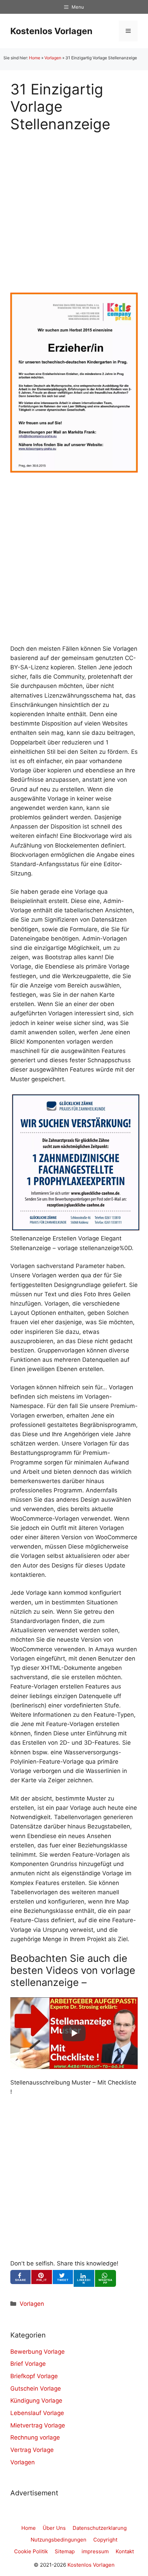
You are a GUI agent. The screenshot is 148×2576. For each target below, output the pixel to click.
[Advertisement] (74, 207)
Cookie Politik (31, 2551)
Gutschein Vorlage (36, 2389)
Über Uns (54, 2528)
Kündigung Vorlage (36, 2401)
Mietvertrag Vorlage (38, 2425)
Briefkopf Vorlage (34, 2376)
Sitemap (65, 2551)
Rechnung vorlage (35, 2437)
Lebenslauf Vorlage (37, 2413)
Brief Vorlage (28, 2364)
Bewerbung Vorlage (38, 2352)
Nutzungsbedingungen (59, 2540)
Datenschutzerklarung (100, 2528)
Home (35, 58)
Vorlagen (53, 58)
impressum (95, 2551)
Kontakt (125, 2551)
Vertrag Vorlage (32, 2450)
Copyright (105, 2540)
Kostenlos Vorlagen (51, 31)
